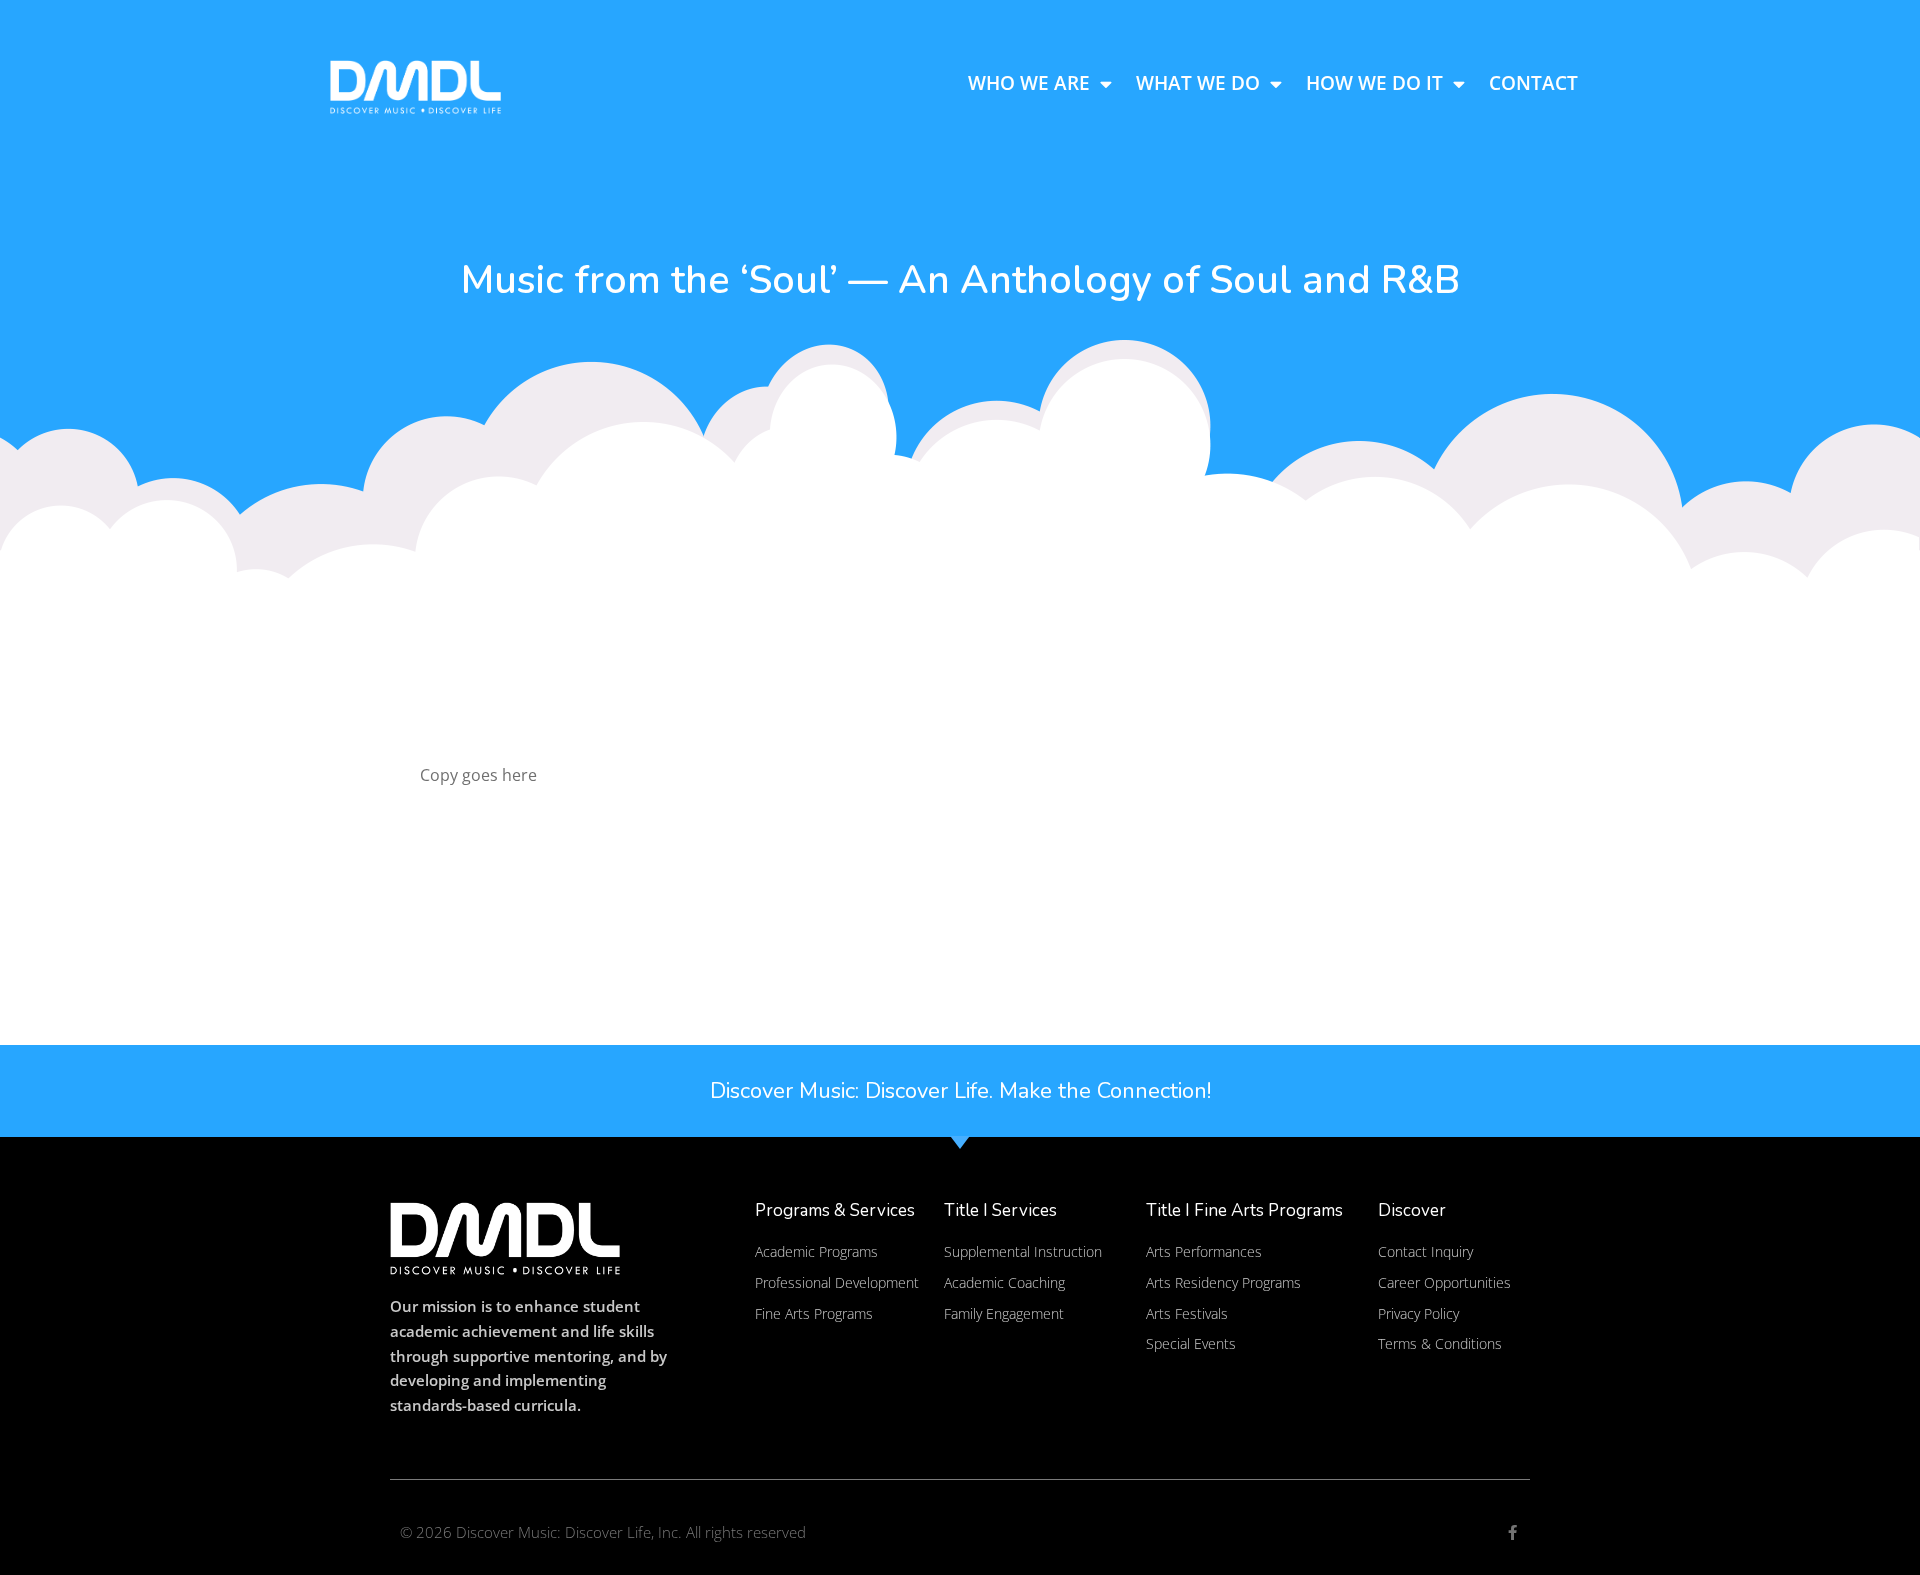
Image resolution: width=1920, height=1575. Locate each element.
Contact (1533, 83)
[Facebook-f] (1512, 1532)
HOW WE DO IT (1374, 83)
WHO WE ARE (1029, 83)
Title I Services (1000, 1210)
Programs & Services (835, 1210)
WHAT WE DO (1198, 83)
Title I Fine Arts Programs (1244, 1210)
